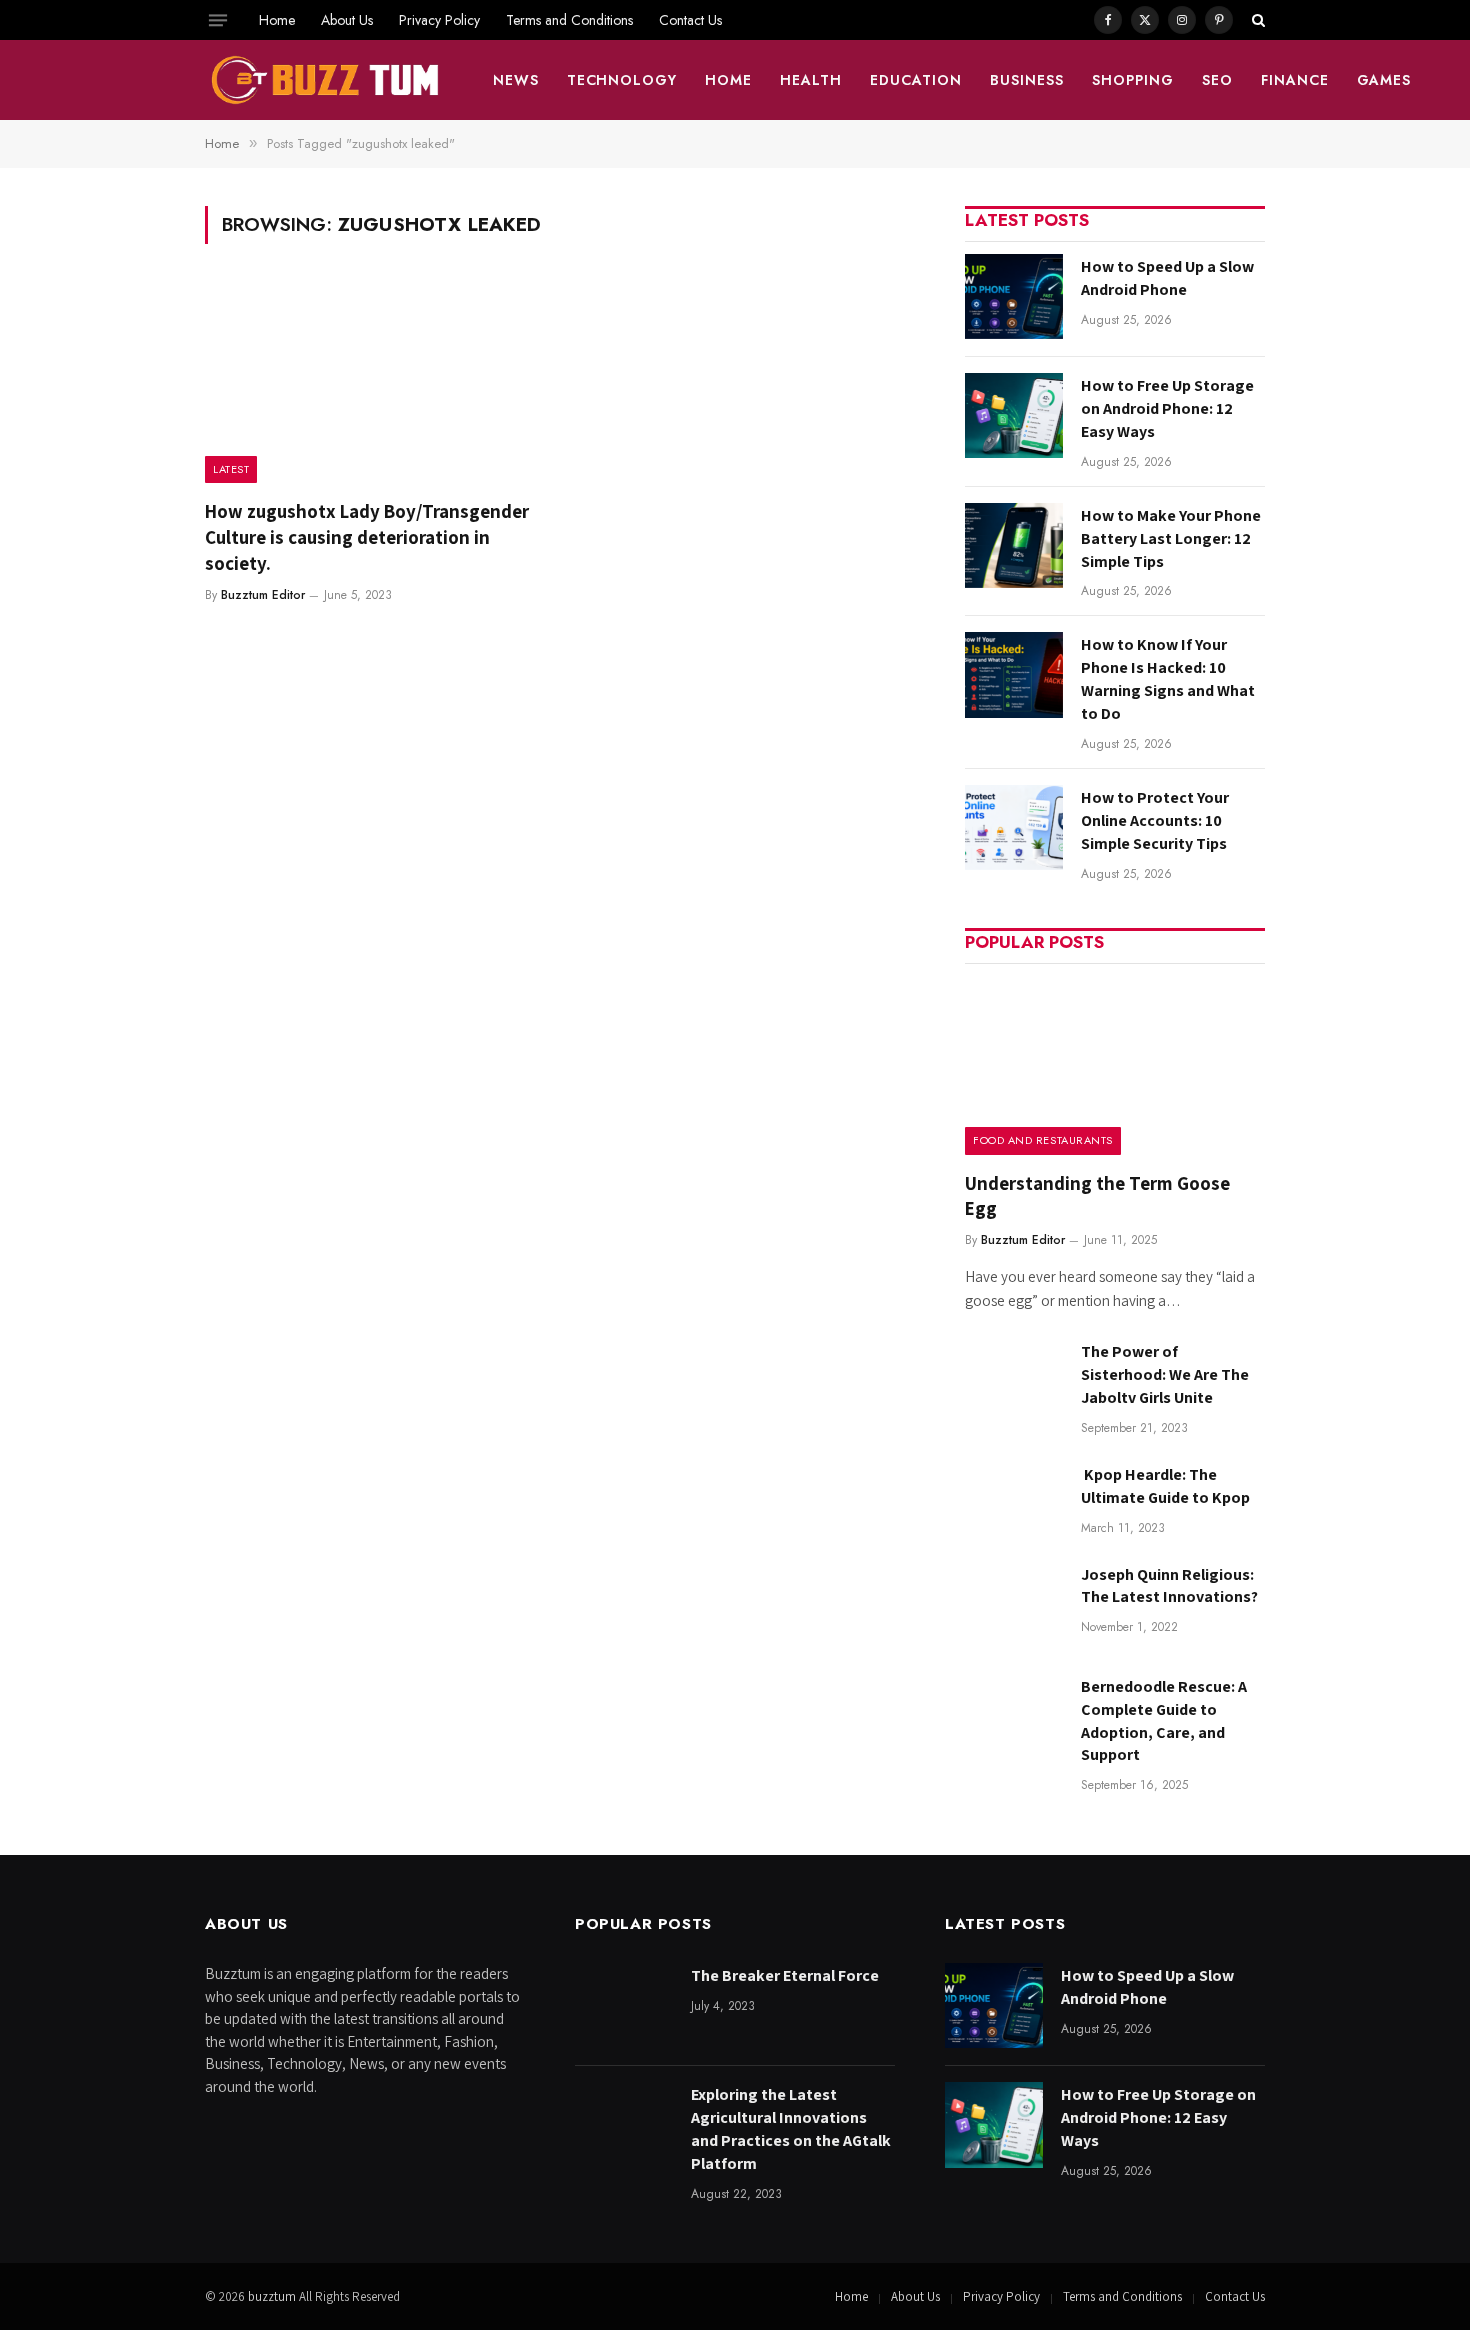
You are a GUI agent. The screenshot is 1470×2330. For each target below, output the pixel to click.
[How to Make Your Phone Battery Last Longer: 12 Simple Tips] (1014, 545)
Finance (1295, 80)
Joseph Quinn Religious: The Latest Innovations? (1169, 1586)
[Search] (1256, 20)
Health (811, 80)
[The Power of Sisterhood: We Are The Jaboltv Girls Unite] (1014, 1381)
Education (916, 80)
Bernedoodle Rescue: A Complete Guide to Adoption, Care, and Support (1164, 1721)
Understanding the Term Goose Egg (1097, 1196)
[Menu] (218, 20)
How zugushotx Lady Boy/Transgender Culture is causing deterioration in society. (367, 537)
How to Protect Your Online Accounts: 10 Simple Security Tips (1155, 820)
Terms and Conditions (569, 20)
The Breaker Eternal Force (785, 1975)
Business (1027, 80)
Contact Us (690, 20)
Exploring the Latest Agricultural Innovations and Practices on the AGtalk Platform (791, 2129)
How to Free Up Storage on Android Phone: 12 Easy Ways (1167, 408)
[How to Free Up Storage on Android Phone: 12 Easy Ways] (1014, 415)
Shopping (1133, 80)
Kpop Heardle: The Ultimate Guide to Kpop (1165, 1486)
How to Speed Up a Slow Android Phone (1167, 278)
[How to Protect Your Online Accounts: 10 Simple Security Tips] (1014, 827)
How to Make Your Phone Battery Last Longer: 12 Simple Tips (1171, 538)
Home (277, 20)
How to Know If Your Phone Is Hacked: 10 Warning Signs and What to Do (1168, 679)
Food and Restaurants (1043, 1140)
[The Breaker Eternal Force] (624, 2005)
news (516, 80)
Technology (622, 80)
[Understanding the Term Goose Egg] (1115, 1065)
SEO (1217, 80)
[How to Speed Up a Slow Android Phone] (1014, 296)
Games (1384, 80)
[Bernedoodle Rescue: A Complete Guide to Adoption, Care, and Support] (1014, 1716)
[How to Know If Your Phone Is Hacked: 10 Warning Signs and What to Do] (1014, 674)
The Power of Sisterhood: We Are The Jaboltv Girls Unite (1165, 1374)
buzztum (273, 2296)
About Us (347, 20)
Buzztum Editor (263, 595)
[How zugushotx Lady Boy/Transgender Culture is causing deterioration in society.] (373, 384)
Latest (231, 469)
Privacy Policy (439, 20)
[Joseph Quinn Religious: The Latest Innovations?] (1014, 1604)
